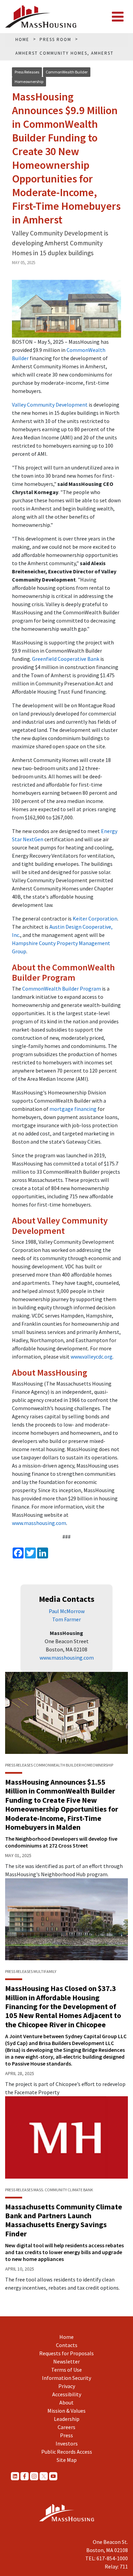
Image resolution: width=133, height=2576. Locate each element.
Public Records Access (67, 2452)
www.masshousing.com (39, 1523)
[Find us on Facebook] (25, 2476)
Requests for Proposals (66, 2353)
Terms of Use (66, 2370)
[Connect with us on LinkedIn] (15, 2476)
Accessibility (67, 2394)
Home (66, 2337)
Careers (66, 2427)
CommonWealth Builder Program (62, 989)
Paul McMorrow (67, 1611)
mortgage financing (73, 1109)
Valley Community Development (50, 405)
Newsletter (66, 2361)
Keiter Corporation (95, 918)
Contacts (67, 2345)
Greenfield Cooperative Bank (66, 659)
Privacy (67, 2386)
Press (66, 2435)
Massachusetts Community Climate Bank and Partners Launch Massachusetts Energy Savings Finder (64, 2220)
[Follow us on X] (44, 2476)
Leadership (67, 2419)
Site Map (67, 2460)
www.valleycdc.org (92, 1357)
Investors (67, 2443)
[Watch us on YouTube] (53, 2476)
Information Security (66, 2378)
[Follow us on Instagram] (34, 2476)
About (66, 2402)
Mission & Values (66, 2411)
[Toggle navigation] (118, 17)
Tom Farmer (66, 1619)
